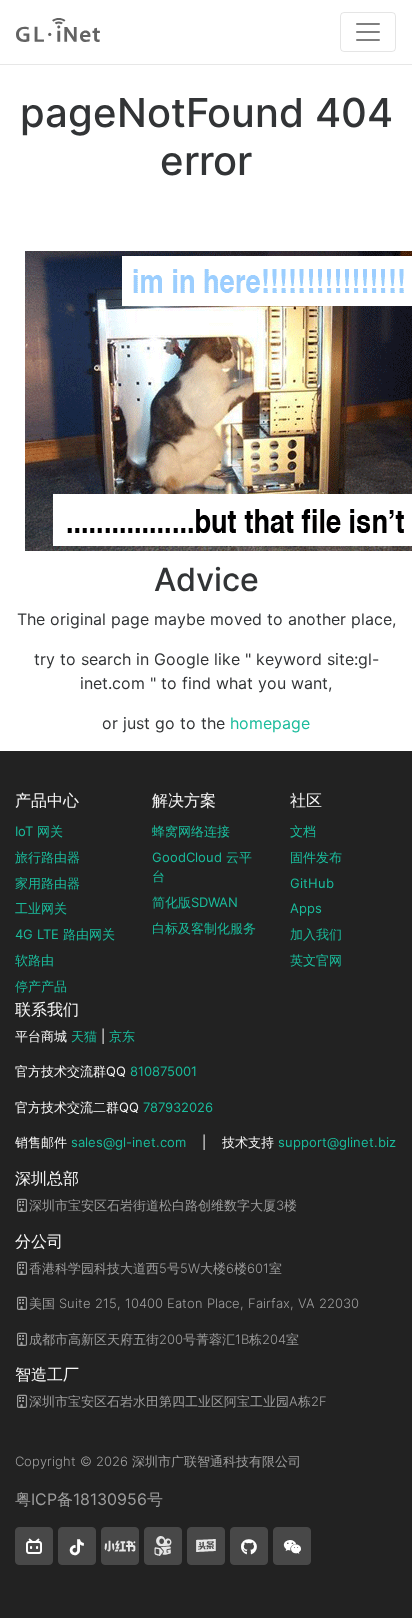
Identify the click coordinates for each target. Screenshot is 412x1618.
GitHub (312, 883)
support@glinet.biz (337, 1142)
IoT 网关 (39, 831)
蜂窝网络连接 (191, 831)
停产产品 (41, 986)
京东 (122, 1036)
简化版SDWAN (195, 902)
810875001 (163, 1071)
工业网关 (41, 908)
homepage (270, 723)
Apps (306, 908)
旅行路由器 (47, 857)
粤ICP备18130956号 (89, 1499)
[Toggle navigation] (368, 32)
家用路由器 (47, 883)
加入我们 (316, 934)
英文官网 (316, 960)
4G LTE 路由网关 (65, 934)
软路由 (34, 960)
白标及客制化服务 (204, 928)
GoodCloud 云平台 (202, 867)
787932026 (178, 1107)
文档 (303, 831)
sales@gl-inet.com (128, 1142)
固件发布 (316, 857)
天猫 (84, 1036)
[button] (34, 1546)
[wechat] (292, 1546)
